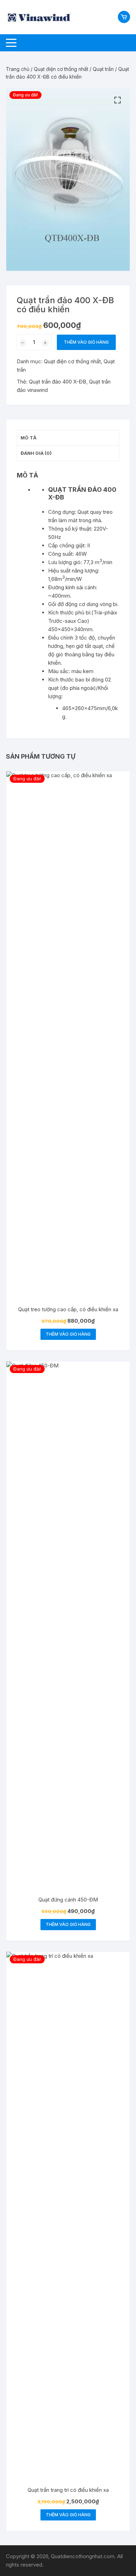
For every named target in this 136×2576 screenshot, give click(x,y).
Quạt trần (103, 69)
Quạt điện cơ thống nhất (61, 69)
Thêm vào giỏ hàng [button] (68, 1334)
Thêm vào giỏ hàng (86, 342)
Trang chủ (18, 69)
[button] (118, 100)
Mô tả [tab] (29, 438)
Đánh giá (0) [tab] (36, 453)
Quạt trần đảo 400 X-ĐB (58, 382)
